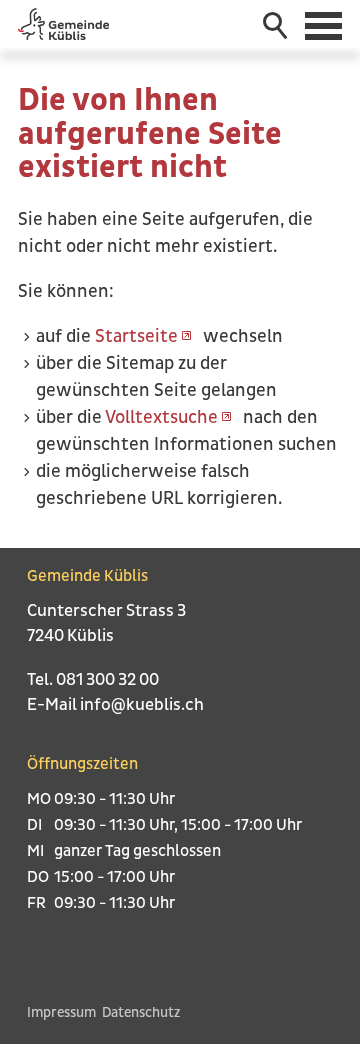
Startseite (136, 336)
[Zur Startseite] (63, 24)
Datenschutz (141, 1012)
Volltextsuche (161, 417)
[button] (325, 24)
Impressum (61, 1012)
